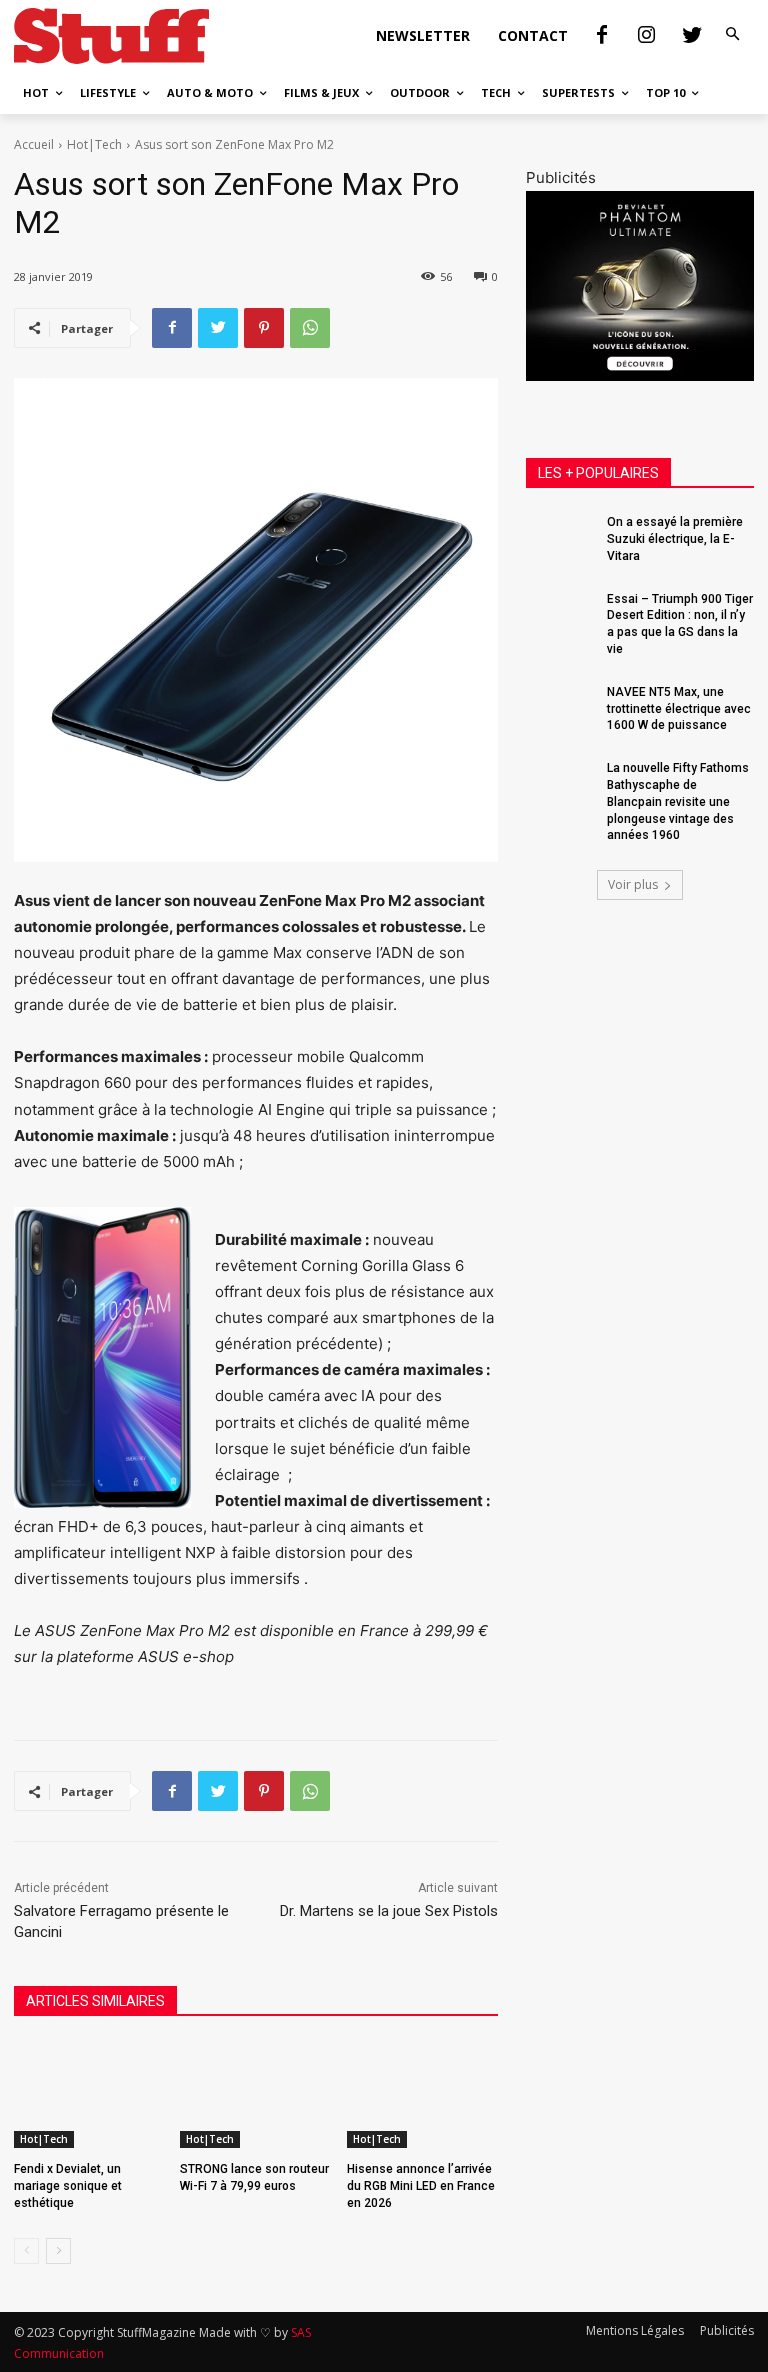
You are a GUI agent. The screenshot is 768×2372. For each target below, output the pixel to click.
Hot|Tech (94, 144)
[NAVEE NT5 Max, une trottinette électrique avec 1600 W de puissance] (560, 708)
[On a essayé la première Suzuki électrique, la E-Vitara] (560, 538)
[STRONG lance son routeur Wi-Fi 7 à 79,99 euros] (255, 2095)
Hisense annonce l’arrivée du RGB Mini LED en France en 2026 (421, 2186)
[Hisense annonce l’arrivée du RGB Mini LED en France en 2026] (422, 2095)
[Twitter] (692, 36)
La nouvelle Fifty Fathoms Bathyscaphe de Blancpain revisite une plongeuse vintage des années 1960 (678, 801)
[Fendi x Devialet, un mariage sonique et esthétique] (89, 2095)
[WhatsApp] (310, 328)
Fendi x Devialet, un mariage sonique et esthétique (68, 2186)
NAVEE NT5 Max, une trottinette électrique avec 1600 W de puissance (679, 709)
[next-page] (58, 2251)
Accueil (34, 144)
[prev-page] (26, 2251)
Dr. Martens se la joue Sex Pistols (389, 1911)
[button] (733, 35)
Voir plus (633, 884)
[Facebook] (602, 36)
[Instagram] (647, 36)
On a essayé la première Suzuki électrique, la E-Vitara (675, 539)
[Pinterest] (264, 328)
